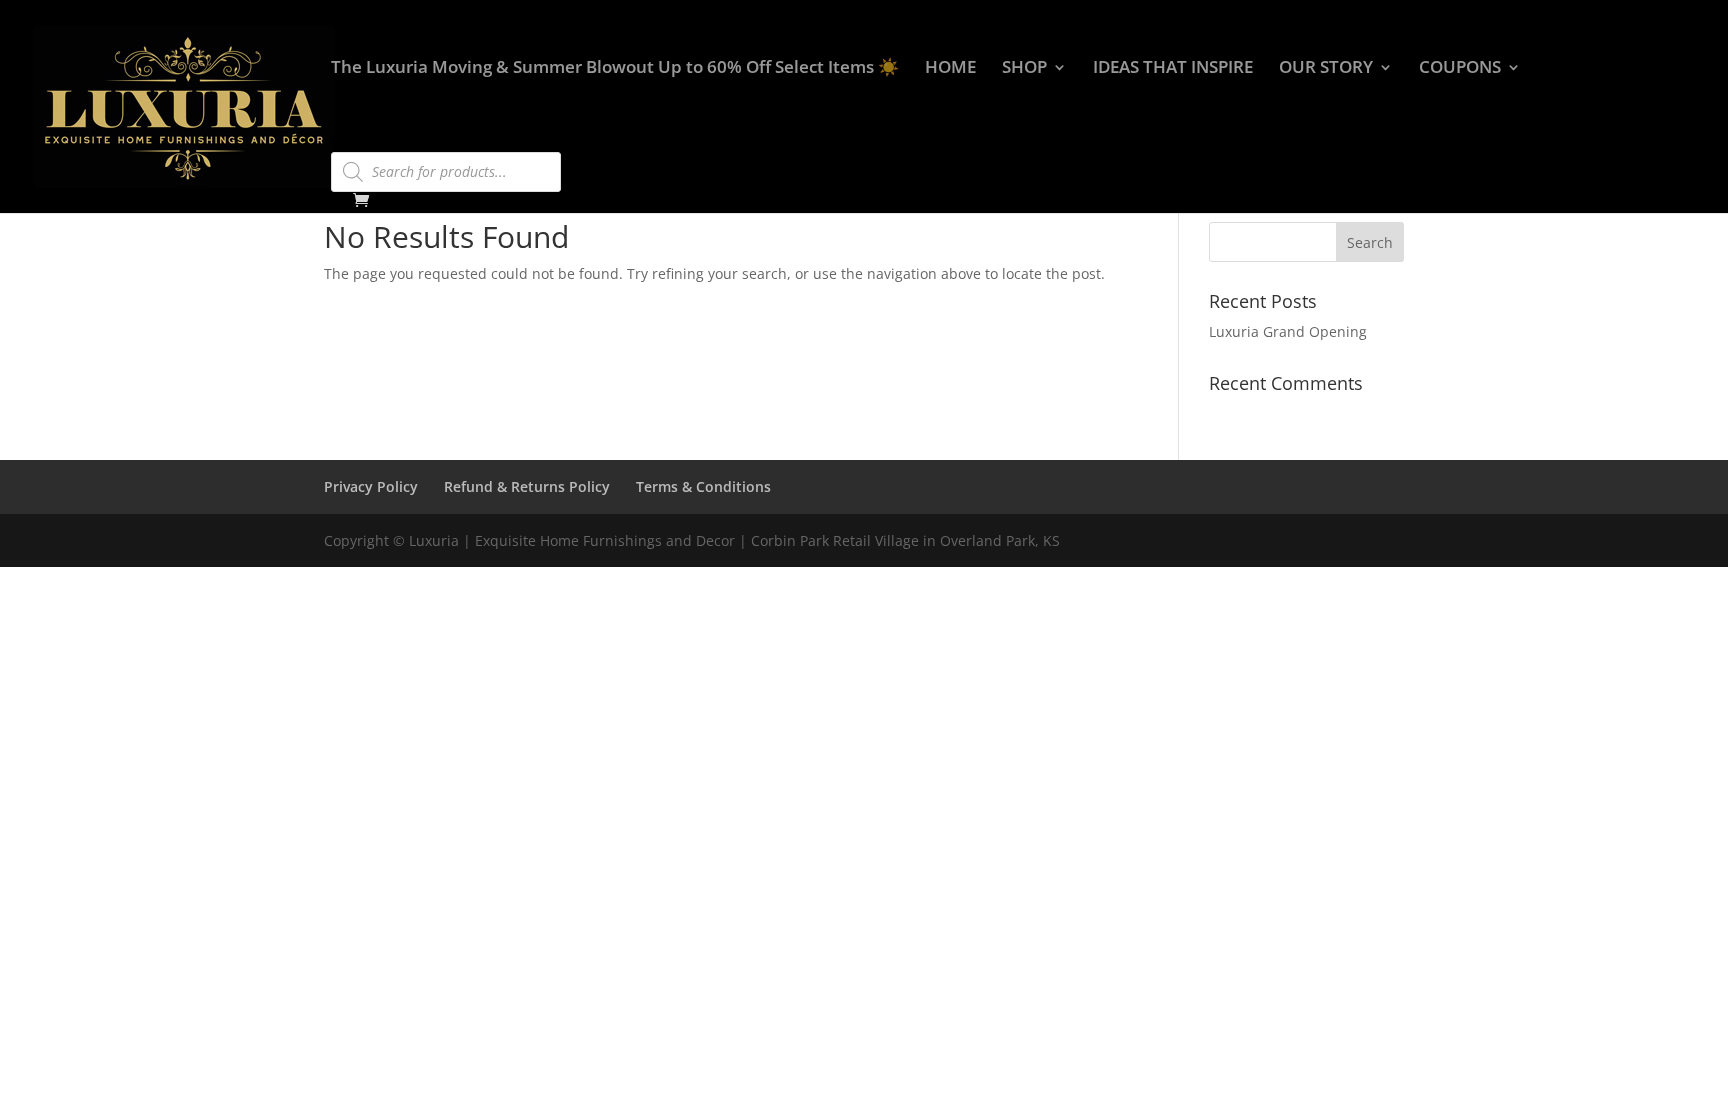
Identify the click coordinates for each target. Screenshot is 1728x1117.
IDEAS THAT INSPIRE (1173, 69)
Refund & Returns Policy (527, 486)
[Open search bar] (341, 143)
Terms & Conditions (703, 486)
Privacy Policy (371, 486)
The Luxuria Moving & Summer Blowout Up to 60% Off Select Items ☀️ (615, 69)
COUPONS (1460, 69)
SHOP (1024, 69)
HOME (950, 69)
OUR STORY (1326, 69)
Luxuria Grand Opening (1288, 331)
